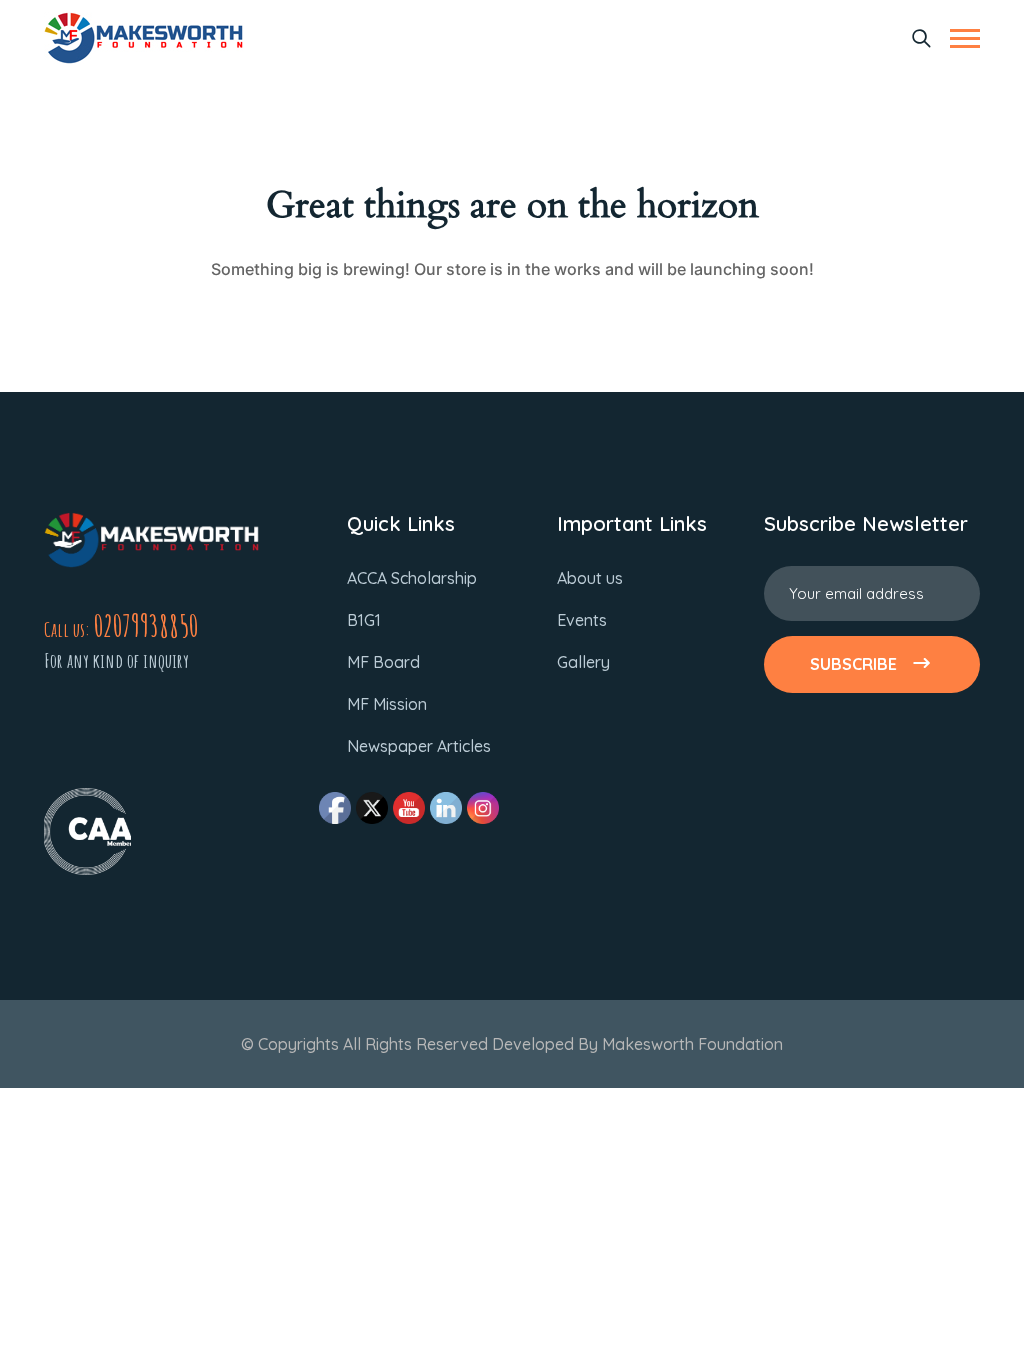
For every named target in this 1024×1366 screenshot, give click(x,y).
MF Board (383, 662)
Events (582, 620)
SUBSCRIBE (853, 664)
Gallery (583, 662)
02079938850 (146, 625)
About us (590, 578)
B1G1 (364, 620)
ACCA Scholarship (412, 578)
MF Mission (387, 704)
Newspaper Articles (419, 746)
